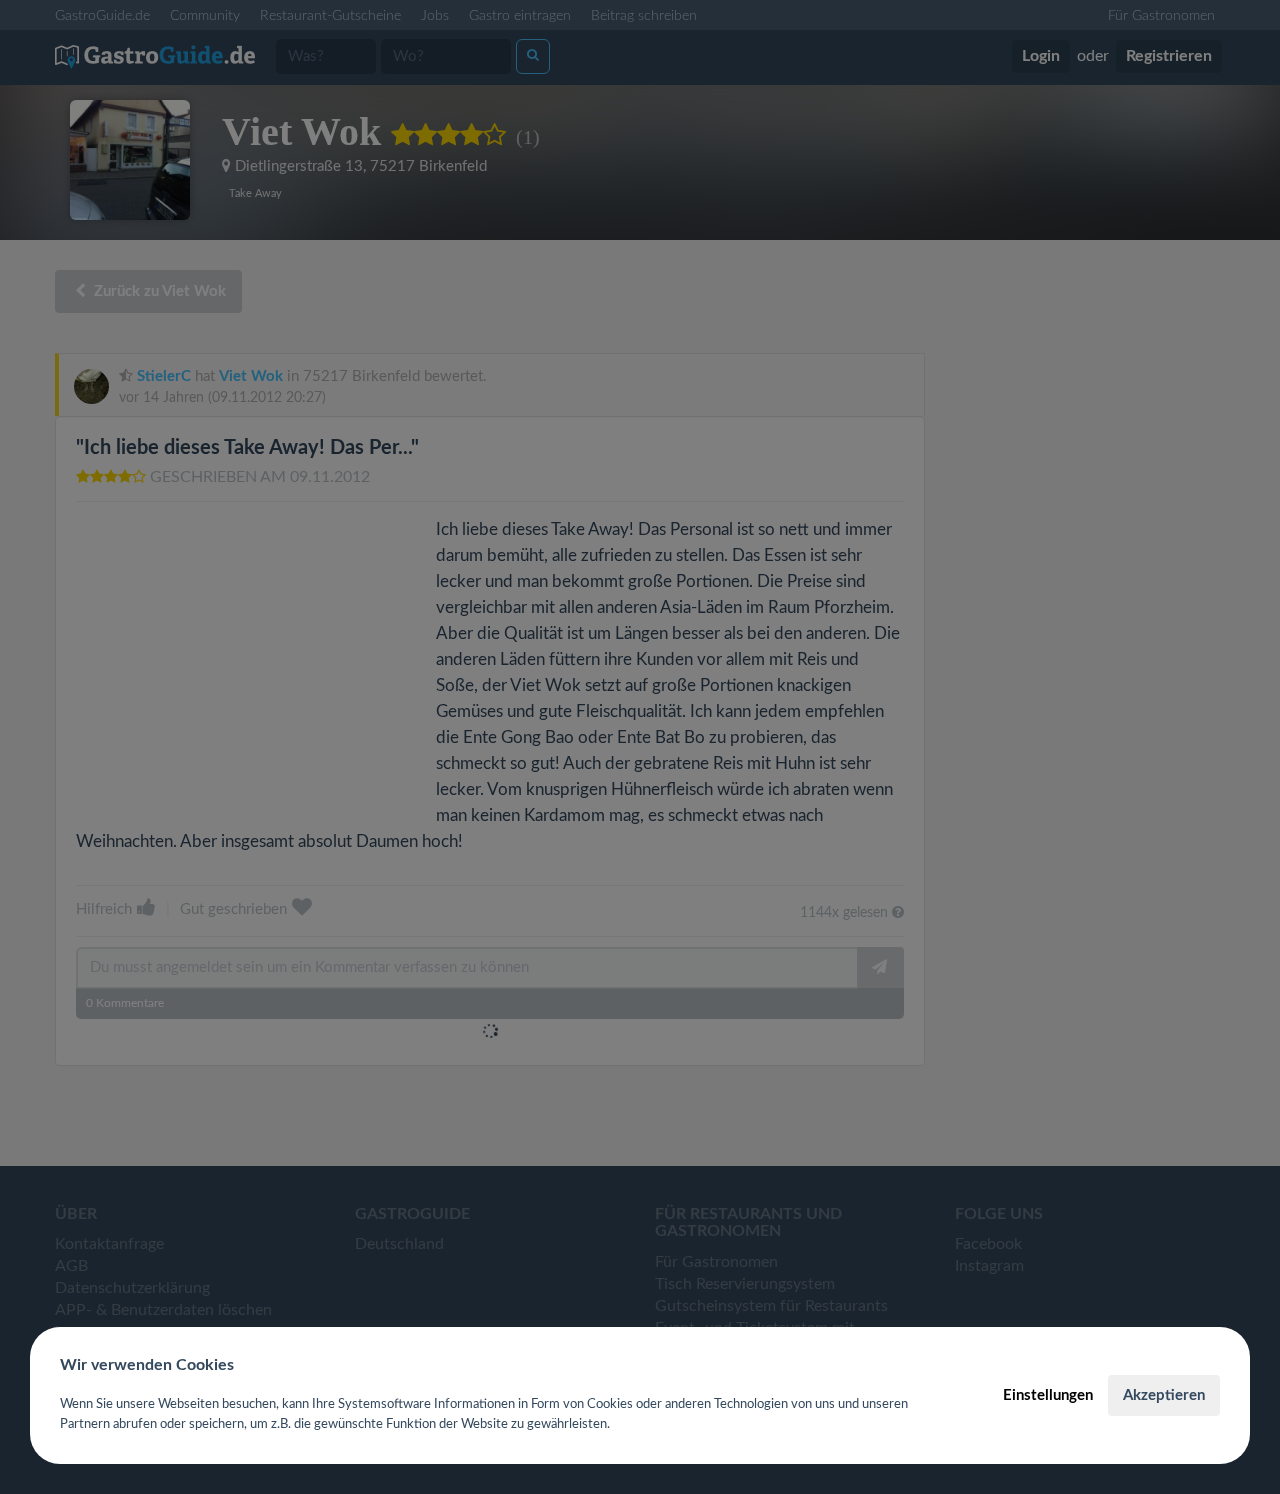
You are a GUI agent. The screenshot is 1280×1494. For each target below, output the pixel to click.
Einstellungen (1048, 1395)
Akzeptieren (1164, 1395)
